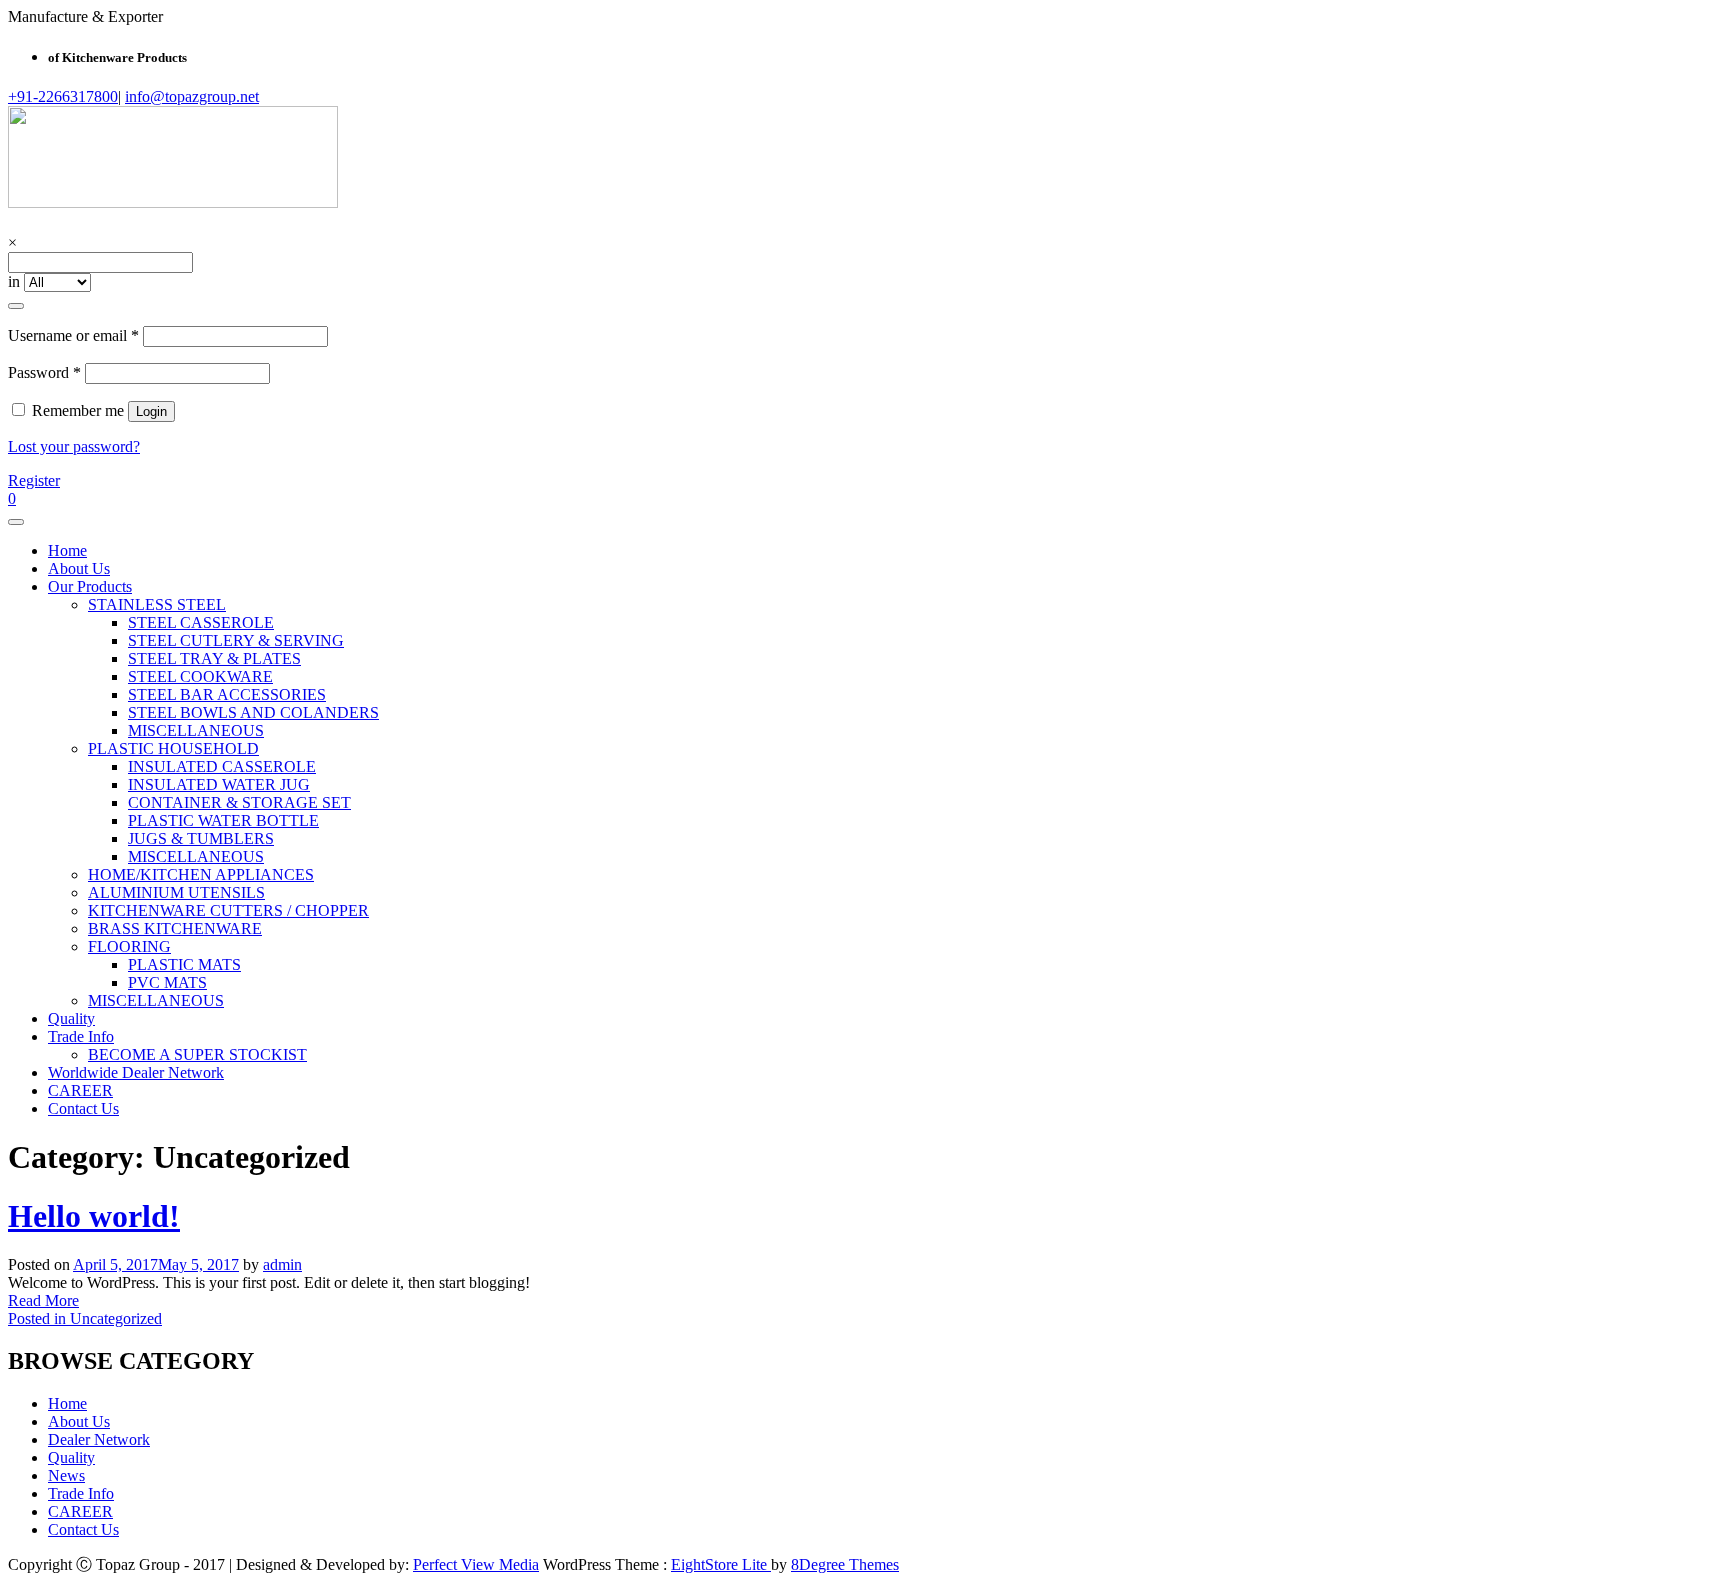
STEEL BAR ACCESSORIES (227, 694)
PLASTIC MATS (184, 964)
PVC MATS (167, 982)
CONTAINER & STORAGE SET (239, 802)
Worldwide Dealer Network (136, 1072)
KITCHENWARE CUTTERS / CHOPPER (228, 910)
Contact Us (83, 1108)
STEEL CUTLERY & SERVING (236, 640)
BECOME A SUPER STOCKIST (197, 1054)
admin (282, 1264)
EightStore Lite (721, 1564)
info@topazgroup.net (192, 96)
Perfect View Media (476, 1564)
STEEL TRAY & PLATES (214, 658)
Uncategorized (116, 1318)
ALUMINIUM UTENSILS (176, 892)
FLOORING (129, 946)
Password (44, 372)
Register (34, 480)
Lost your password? (74, 446)
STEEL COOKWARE (200, 676)
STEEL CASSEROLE (201, 622)
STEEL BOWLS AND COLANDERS (253, 712)
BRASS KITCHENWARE (175, 928)
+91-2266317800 (63, 96)
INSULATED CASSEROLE (222, 766)
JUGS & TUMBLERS (201, 838)
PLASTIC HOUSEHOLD (173, 748)
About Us (79, 568)
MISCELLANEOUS (196, 730)
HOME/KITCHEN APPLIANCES (201, 874)
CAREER (80, 1090)
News (66, 1475)
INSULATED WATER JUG (219, 784)
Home (67, 550)
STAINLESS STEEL (157, 604)
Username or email (73, 335)
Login (151, 411)
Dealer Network (99, 1439)
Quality (71, 1018)
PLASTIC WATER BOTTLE (223, 820)
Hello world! (94, 1216)
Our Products (90, 586)
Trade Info (81, 1036)
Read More (43, 1300)
